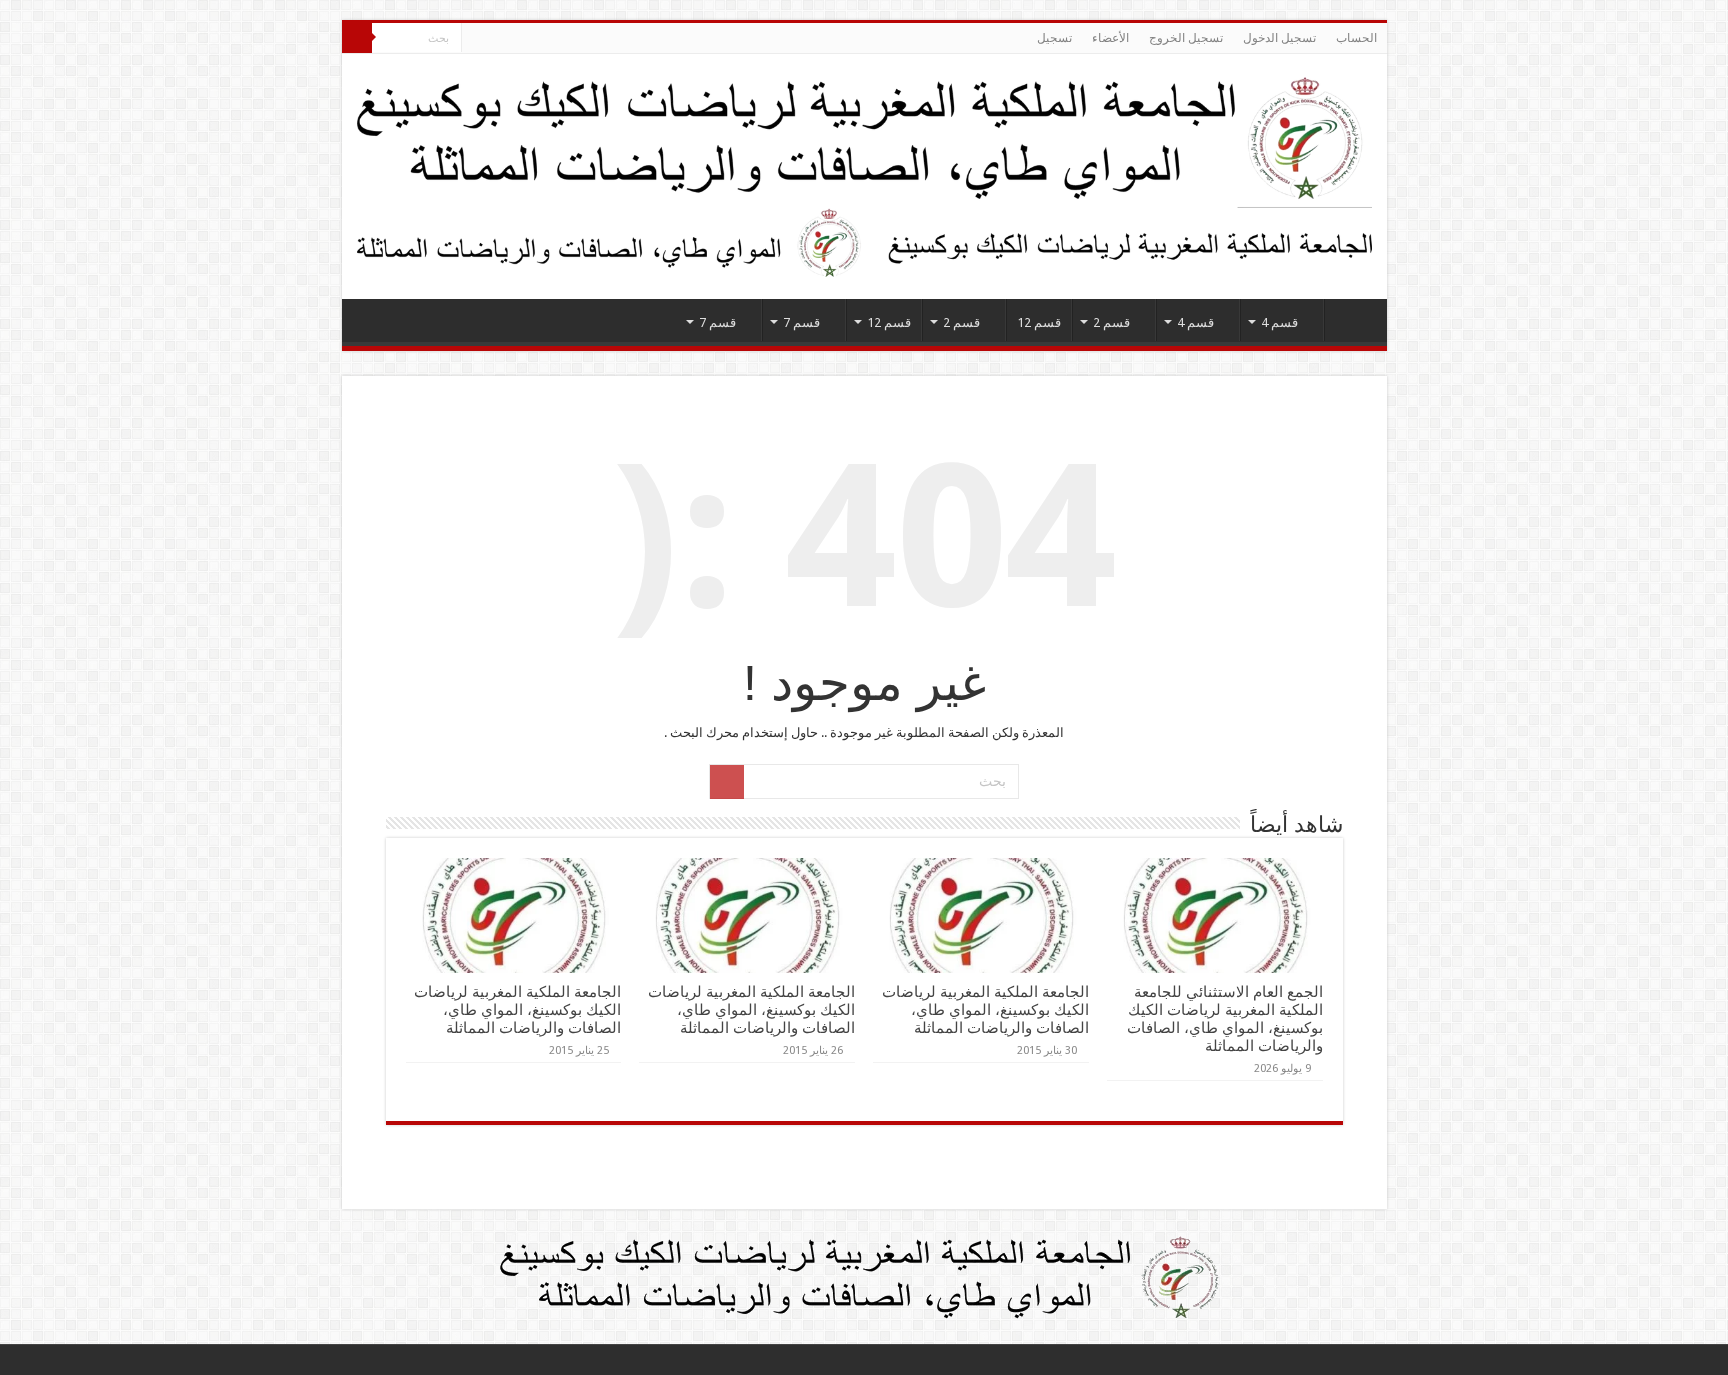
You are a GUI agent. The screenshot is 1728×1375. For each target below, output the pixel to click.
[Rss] (590, 39)
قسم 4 (1279, 322)
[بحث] (357, 38)
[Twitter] (552, 39)
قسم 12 (1039, 322)
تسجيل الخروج (1186, 38)
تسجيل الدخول (1279, 38)
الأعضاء (1110, 38)
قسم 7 (801, 322)
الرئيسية (1351, 320)
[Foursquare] (495, 39)
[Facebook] (571, 39)
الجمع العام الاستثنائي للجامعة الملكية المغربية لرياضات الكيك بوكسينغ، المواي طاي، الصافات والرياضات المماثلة (1225, 1019)
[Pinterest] (533, 39)
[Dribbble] (514, 39)
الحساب (1356, 38)
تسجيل (1054, 38)
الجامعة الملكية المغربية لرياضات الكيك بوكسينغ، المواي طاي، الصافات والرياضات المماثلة (985, 1010)
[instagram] (476, 39)
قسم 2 (1111, 322)
